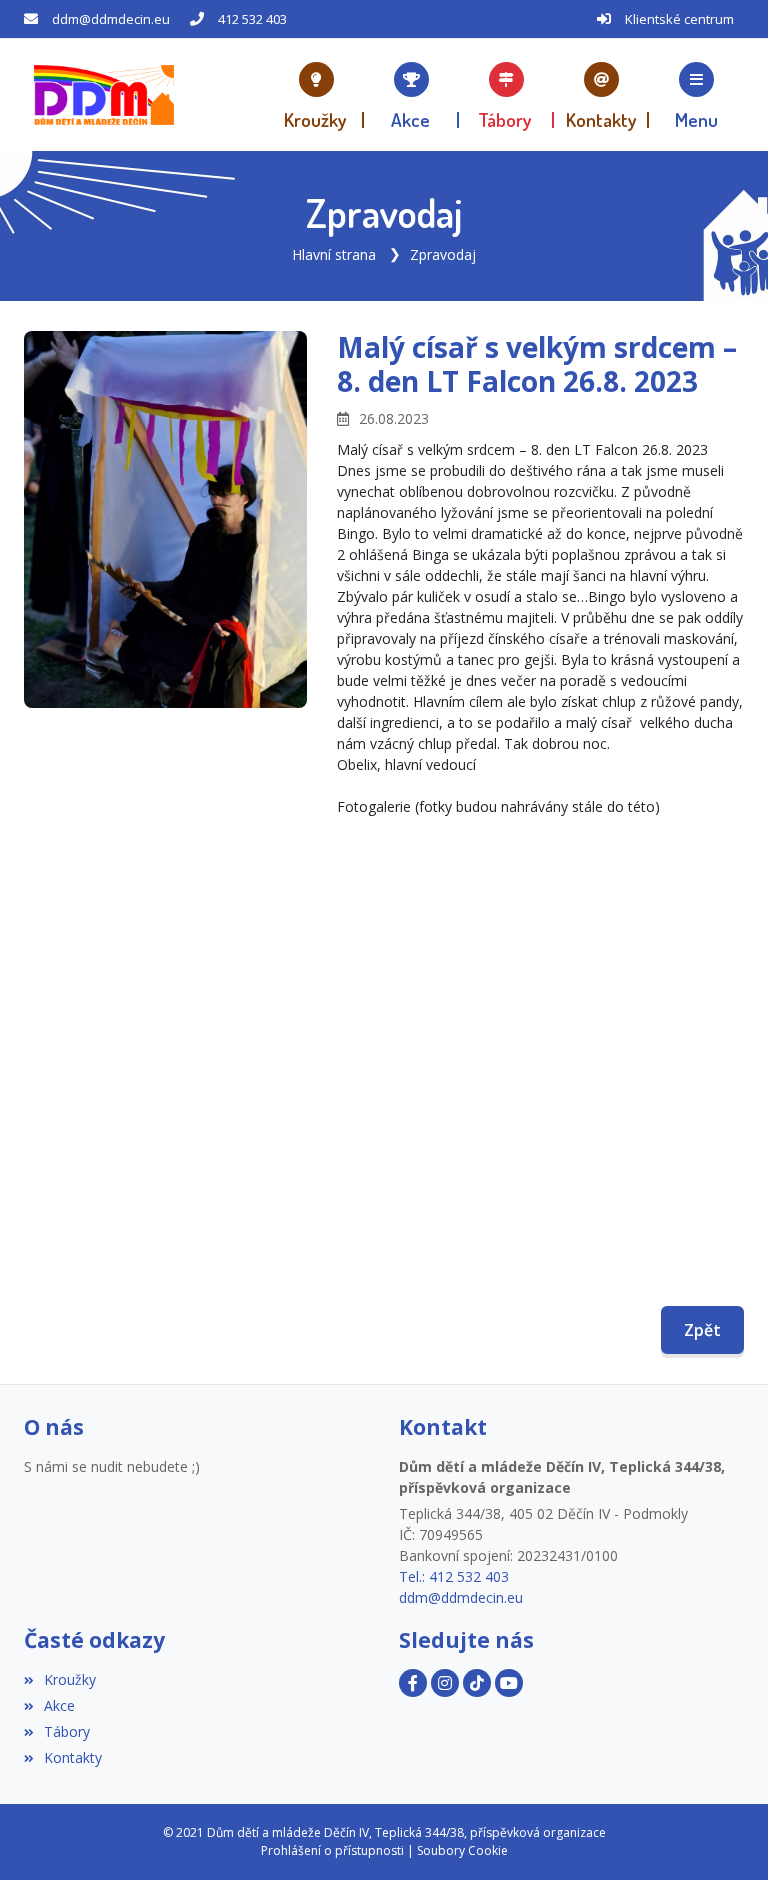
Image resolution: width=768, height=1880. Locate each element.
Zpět (702, 1330)
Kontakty (73, 1757)
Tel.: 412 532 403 (454, 1576)
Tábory (67, 1731)
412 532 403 (252, 19)
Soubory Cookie (462, 1850)
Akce (59, 1705)
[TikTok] (477, 1683)
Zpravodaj (443, 254)
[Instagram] (445, 1683)
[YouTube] (509, 1683)
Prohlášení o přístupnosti (332, 1850)
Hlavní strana (334, 254)
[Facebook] (413, 1683)
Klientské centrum (679, 19)
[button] (696, 95)
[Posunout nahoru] (723, 1835)
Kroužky (70, 1679)
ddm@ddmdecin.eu (111, 19)
